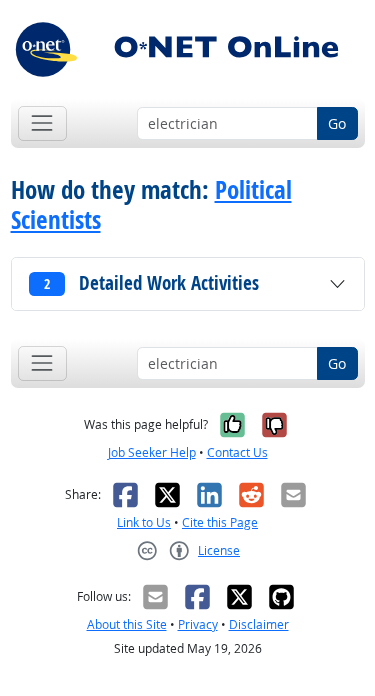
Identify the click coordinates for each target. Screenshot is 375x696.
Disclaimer (259, 624)
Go (337, 123)
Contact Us (237, 452)
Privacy (198, 624)
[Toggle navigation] (42, 123)
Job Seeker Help (152, 452)
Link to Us (144, 522)
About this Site (127, 624)
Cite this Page (220, 522)
